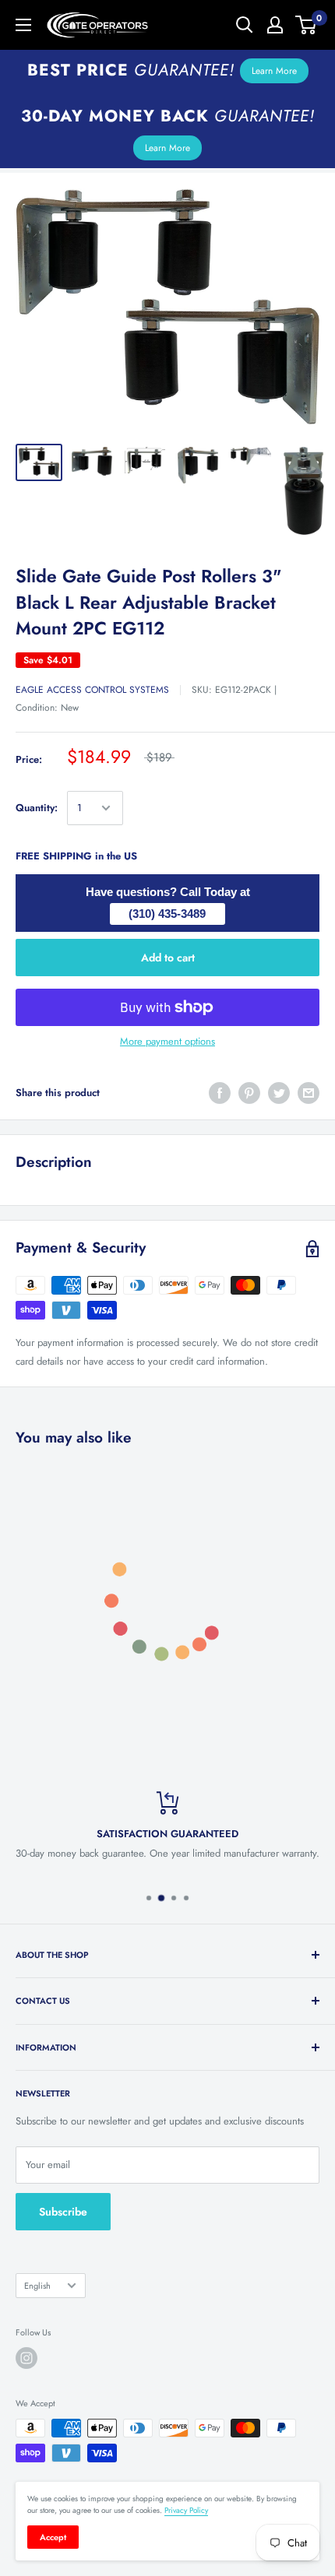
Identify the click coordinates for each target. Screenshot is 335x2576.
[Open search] (245, 25)
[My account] (275, 25)
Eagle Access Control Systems (92, 690)
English (37, 2286)
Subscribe (63, 2212)
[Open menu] (23, 25)
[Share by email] (309, 1093)
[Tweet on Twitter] (279, 1093)
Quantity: (37, 808)
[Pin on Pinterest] (249, 1093)
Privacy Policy (186, 2510)
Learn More (274, 71)
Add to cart (168, 958)
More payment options (167, 1041)
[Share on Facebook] (220, 1093)
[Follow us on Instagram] (26, 2358)
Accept (53, 2537)
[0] (307, 25)
